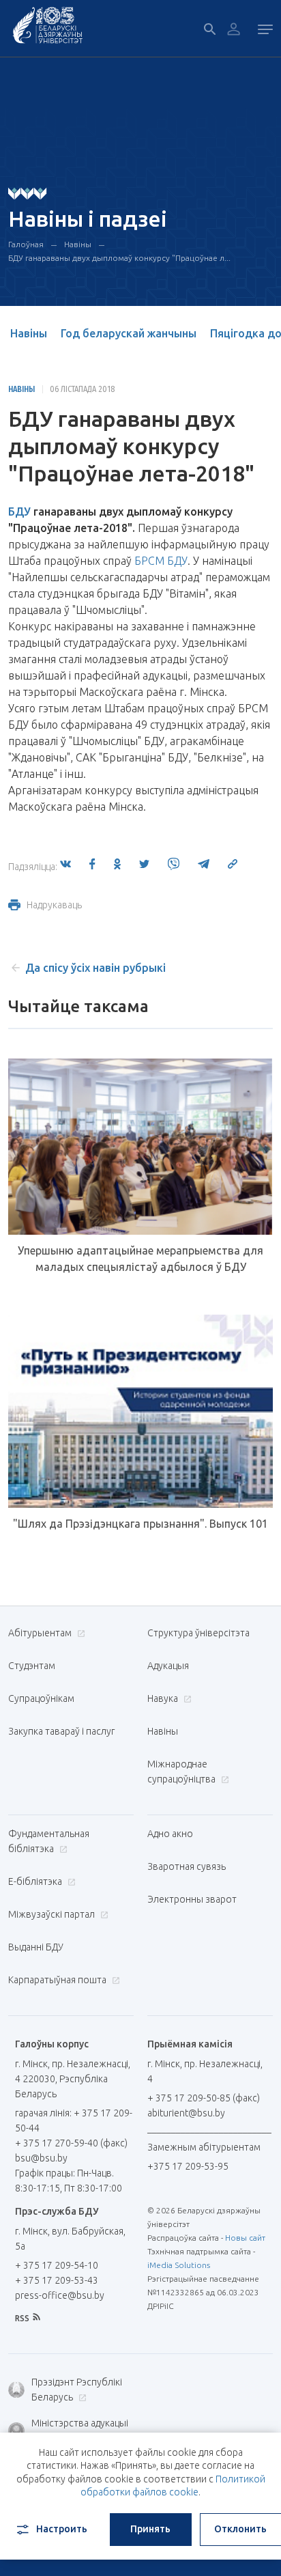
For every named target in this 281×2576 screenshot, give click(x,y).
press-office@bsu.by (60, 2295)
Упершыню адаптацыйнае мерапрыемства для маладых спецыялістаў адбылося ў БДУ (140, 1259)
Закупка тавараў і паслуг (61, 1731)
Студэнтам (32, 1666)
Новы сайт (245, 2238)
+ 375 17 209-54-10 (57, 2265)
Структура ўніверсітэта (198, 1633)
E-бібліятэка (36, 1881)
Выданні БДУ (36, 1947)
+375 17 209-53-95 (188, 2166)
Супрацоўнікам (41, 1698)
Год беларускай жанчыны (129, 333)
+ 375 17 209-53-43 (57, 2280)
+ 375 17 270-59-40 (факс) (71, 2143)
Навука (164, 1698)
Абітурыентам (41, 1633)
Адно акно (170, 1834)
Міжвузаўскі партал (53, 1914)
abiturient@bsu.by (186, 2113)
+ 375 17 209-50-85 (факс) (204, 2098)
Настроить (62, 2529)
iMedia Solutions (179, 2265)
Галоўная (26, 244)
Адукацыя (168, 1666)
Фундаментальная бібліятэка (49, 1841)
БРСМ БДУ (161, 561)
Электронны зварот (192, 1899)
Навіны (78, 244)
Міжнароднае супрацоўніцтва (182, 1772)
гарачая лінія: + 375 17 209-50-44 (74, 2120)
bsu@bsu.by (41, 2158)
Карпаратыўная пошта (58, 1980)
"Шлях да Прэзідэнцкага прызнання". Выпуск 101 (140, 1524)
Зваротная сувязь (187, 1866)
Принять (150, 2529)
